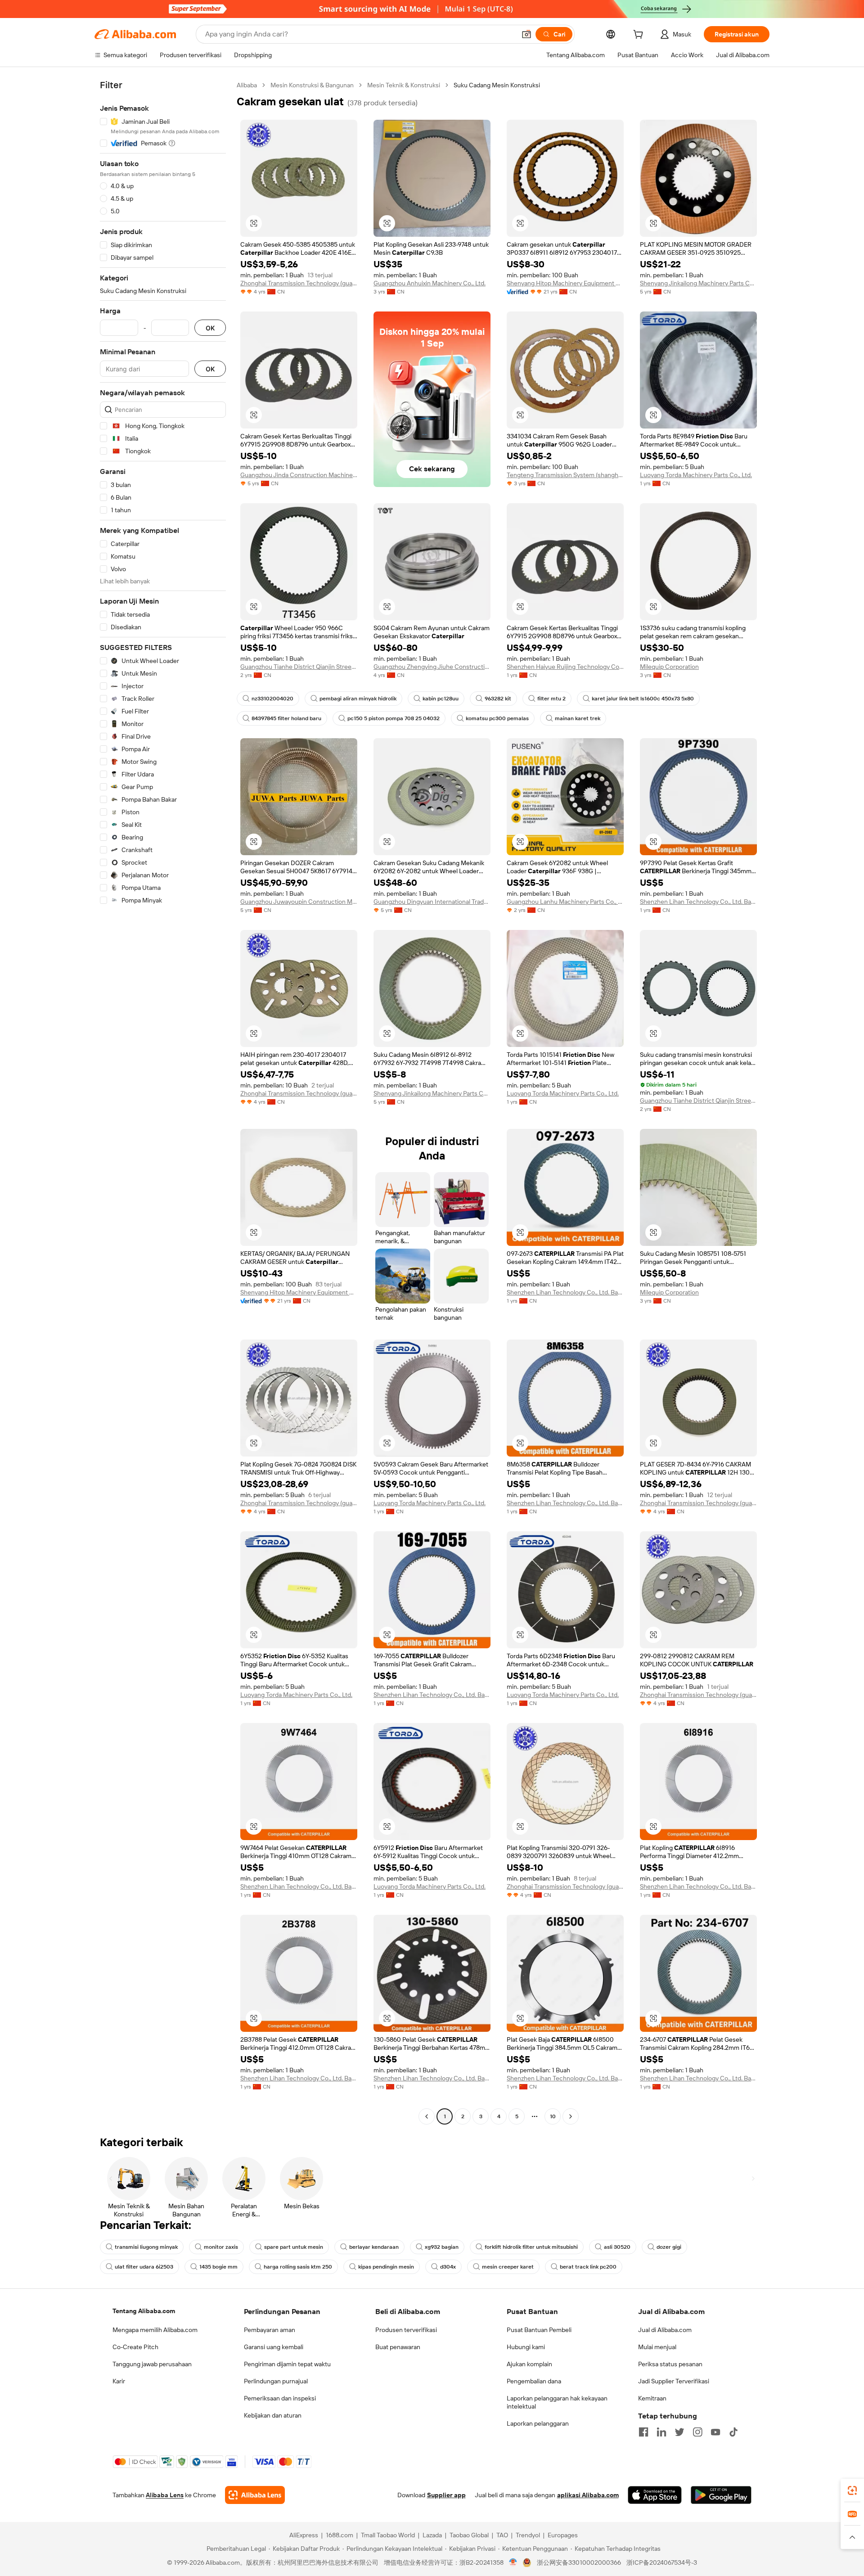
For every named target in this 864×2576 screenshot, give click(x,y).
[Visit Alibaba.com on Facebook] (643, 2432)
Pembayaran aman (270, 2330)
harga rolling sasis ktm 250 (298, 2267)
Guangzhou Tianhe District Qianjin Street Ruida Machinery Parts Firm (299, 667)
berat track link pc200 (588, 2267)
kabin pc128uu (441, 699)
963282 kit (498, 699)
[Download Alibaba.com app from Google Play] (721, 2495)
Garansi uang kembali (274, 2347)
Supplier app (446, 2495)
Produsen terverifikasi (406, 2330)
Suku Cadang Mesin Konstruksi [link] (497, 85)
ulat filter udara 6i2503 (144, 2267)
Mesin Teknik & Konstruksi (404, 85)
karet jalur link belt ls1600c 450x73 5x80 (643, 699)
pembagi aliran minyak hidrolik (358, 699)
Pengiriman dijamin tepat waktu (287, 2364)
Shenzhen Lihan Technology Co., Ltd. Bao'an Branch (698, 902)
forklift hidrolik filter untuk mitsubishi (531, 2247)
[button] (526, 34)
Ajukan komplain (529, 2364)
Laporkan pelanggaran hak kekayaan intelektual (557, 2402)
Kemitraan (652, 2398)
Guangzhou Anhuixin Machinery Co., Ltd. (430, 283)
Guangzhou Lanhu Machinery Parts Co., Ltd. (565, 902)
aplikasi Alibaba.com (588, 2495)
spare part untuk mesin (294, 2247)
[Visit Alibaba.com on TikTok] (733, 2432)
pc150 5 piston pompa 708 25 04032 (394, 718)
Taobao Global (469, 2535)
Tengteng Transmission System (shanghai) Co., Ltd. (565, 475)
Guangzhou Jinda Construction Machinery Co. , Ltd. (299, 475)
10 (553, 2116)
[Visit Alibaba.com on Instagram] (697, 2432)
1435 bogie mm (218, 2267)
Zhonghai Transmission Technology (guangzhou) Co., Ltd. (299, 283)
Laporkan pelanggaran (538, 2423)
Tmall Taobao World (388, 2535)
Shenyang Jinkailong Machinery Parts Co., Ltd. (698, 283)
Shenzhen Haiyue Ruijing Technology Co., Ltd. (565, 667)
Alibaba (247, 85)
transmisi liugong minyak (146, 2247)
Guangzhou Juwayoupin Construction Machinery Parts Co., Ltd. (299, 902)
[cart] (640, 36)
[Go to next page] (571, 2116)
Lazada (432, 2535)
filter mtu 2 (551, 699)
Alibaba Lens (165, 2495)
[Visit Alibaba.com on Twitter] (679, 2432)
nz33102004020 (272, 699)
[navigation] (163, 1102)
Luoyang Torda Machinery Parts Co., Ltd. (696, 475)
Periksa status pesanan (670, 2364)
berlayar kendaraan (374, 2247)
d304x (448, 2267)
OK (210, 328)
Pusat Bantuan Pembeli (539, 2330)
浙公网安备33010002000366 (579, 2562)
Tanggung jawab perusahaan (152, 2364)
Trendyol (528, 2535)
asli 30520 (617, 2247)
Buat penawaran (398, 2347)
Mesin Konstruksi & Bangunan (312, 85)
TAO (502, 2535)
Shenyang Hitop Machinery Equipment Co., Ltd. (565, 283)
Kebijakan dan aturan (273, 2415)
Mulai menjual (657, 2347)
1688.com (340, 2535)
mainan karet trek (578, 718)
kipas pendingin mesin (386, 2267)
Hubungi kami (526, 2347)
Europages (563, 2535)
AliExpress (304, 2535)
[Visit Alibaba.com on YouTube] (715, 2432)
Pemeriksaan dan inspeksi (280, 2398)
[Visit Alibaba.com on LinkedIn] (661, 2432)
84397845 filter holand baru (286, 718)
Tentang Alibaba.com (144, 2311)
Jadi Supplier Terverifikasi (674, 2381)
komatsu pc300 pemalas (497, 718)
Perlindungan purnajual (276, 2381)
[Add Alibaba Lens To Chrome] (255, 2495)
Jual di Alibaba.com (665, 2330)
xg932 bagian (442, 2247)
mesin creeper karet (508, 2267)
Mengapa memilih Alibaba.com (155, 2330)
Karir (119, 2381)
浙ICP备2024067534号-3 (662, 2562)
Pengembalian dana (534, 2381)
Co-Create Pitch (135, 2347)
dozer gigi (669, 2247)
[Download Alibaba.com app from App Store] (655, 2495)
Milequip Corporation (669, 667)
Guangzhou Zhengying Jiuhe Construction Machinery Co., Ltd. (432, 667)
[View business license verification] (513, 2562)
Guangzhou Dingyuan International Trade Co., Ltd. (432, 902)
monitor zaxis (221, 2247)
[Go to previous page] (427, 2116)
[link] (852, 2490)
